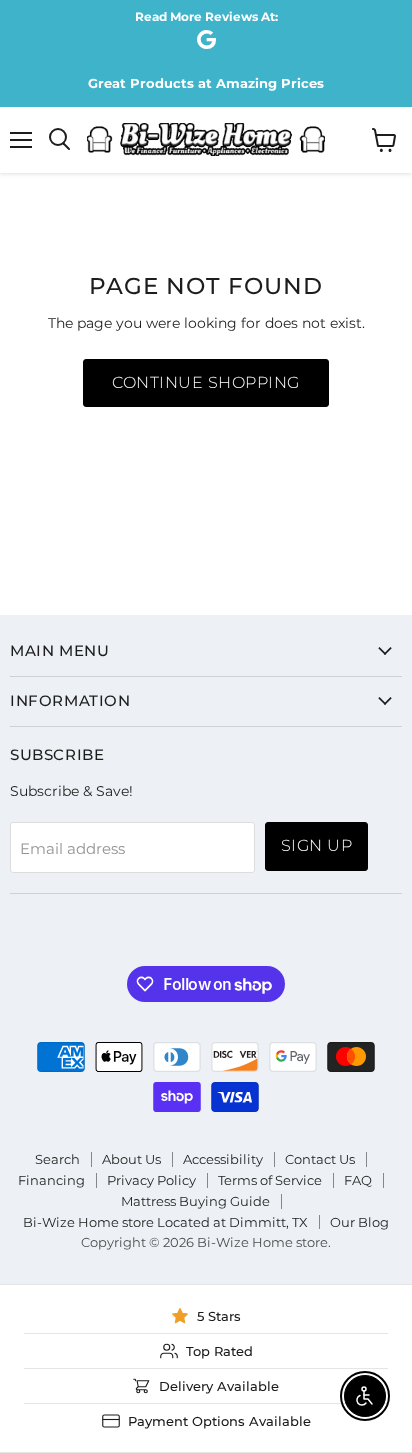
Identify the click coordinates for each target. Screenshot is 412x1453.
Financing (51, 1180)
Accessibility (223, 1159)
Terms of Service (270, 1180)
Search (57, 1159)
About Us (131, 1159)
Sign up (316, 845)
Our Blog (359, 1222)
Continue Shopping (205, 382)
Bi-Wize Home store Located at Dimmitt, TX (165, 1222)
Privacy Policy (151, 1180)
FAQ (358, 1180)
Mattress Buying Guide (195, 1201)
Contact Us (320, 1159)
